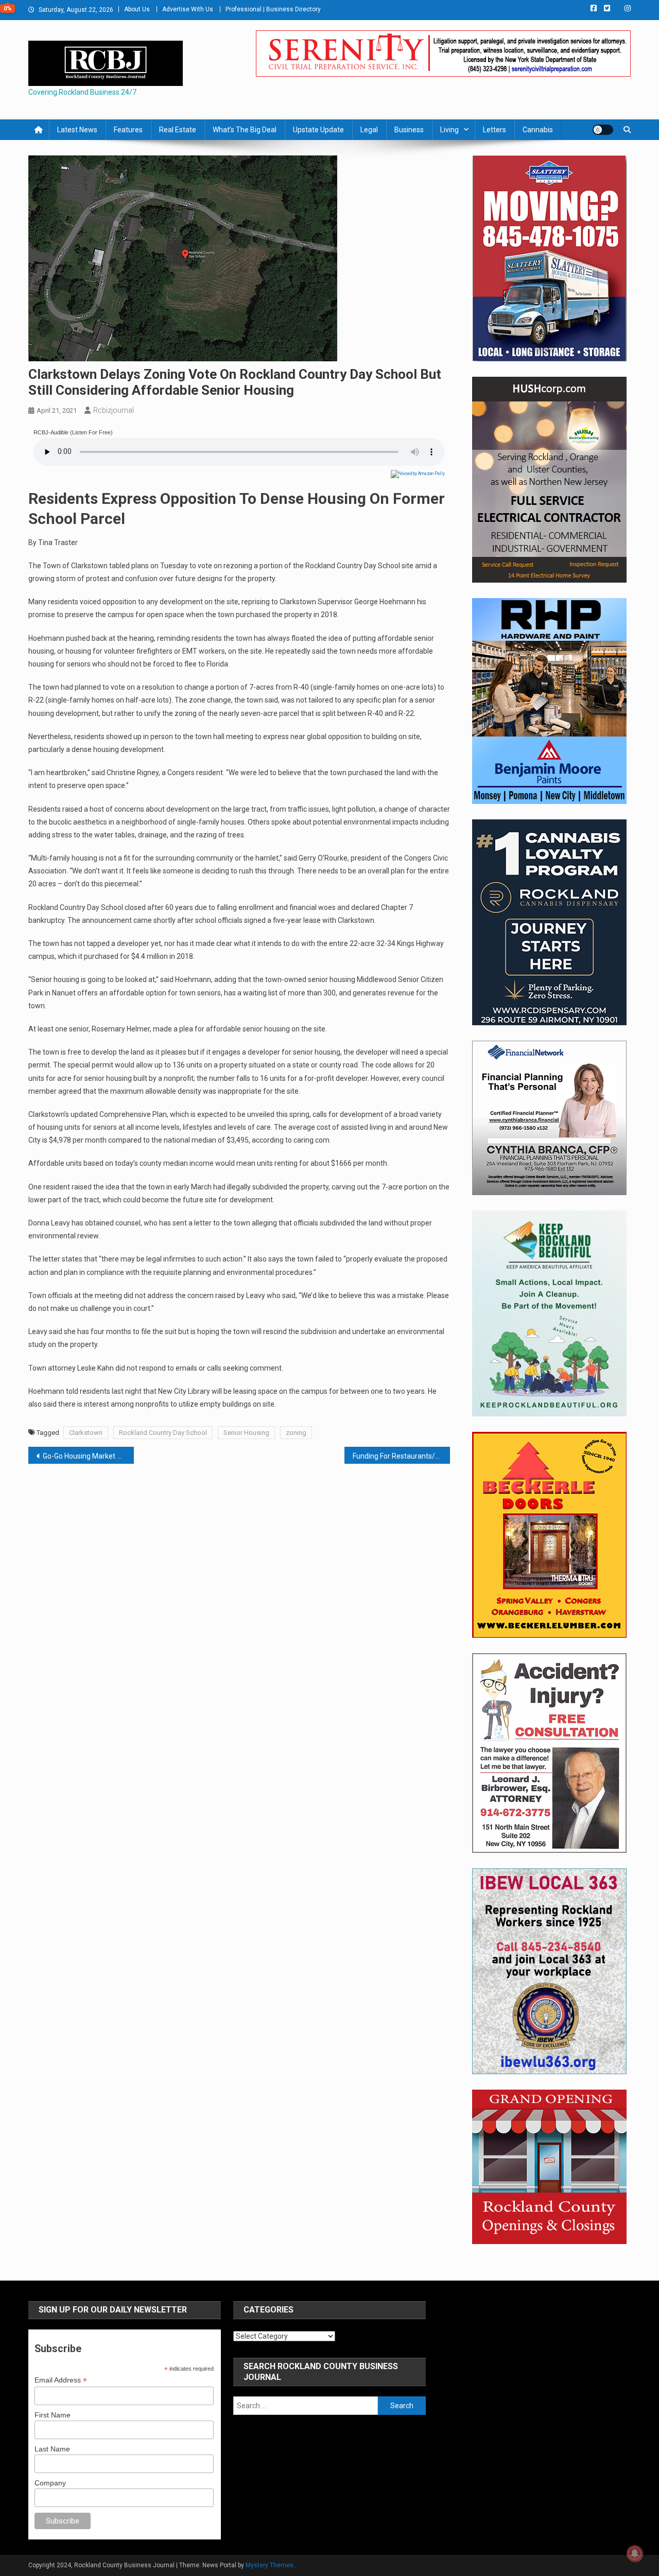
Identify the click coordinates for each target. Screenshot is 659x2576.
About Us (137, 9)
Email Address (61, 2380)
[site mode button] (603, 130)
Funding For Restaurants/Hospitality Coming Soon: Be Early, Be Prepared (401, 1456)
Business (409, 130)
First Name (53, 2415)
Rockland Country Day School (163, 1433)
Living (449, 130)
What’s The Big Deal (245, 130)
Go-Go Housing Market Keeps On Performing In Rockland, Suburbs (88, 1456)
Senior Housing (246, 1433)
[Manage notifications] (635, 2553)
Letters (495, 130)
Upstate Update (318, 130)
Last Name (52, 2449)
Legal (369, 130)
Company (50, 2483)
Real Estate (178, 130)
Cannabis (538, 130)
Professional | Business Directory (273, 9)
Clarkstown (86, 1433)
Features (128, 130)
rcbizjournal (114, 410)
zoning (296, 1433)
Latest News (77, 130)
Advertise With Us (188, 9)
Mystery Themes (270, 2565)
